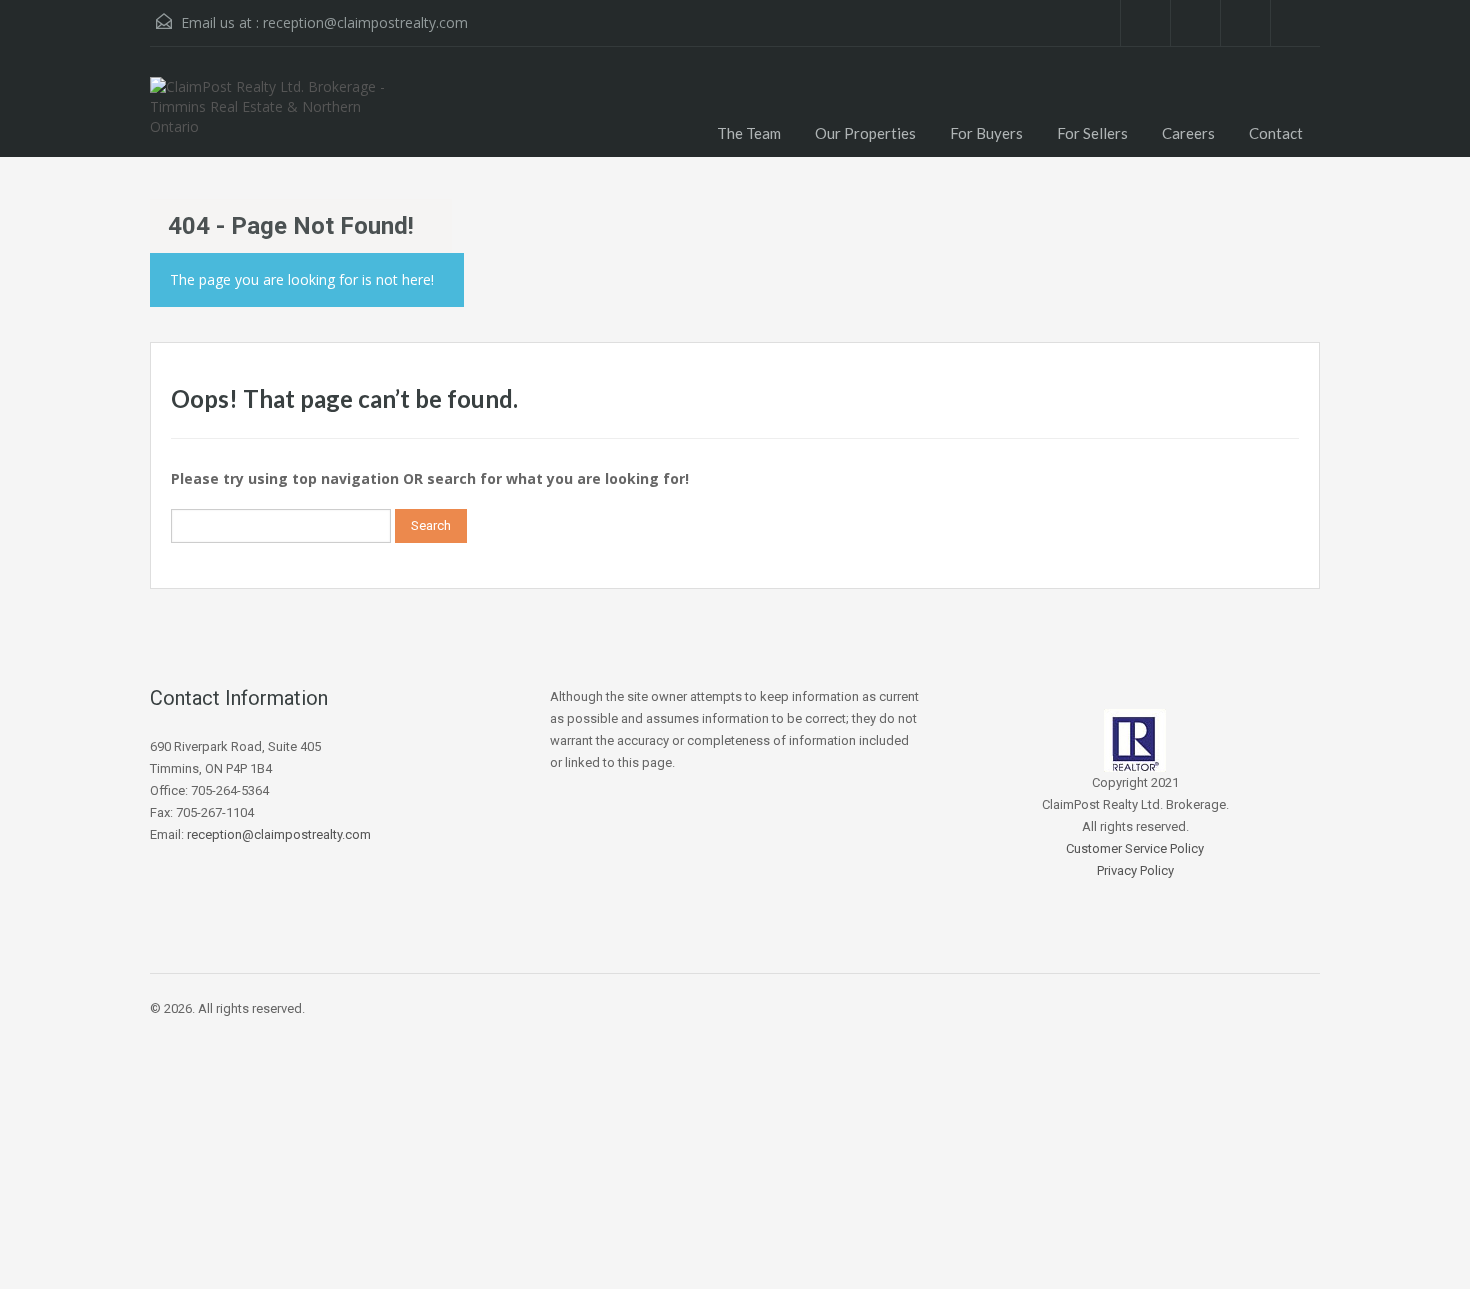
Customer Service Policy (1135, 848)
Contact (1276, 133)
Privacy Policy (1135, 870)
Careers (1188, 133)
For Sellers (1092, 133)
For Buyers (986, 133)
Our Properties (865, 133)
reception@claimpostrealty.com (365, 22)
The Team (749, 133)
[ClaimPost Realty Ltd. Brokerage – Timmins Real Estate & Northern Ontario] (280, 117)
